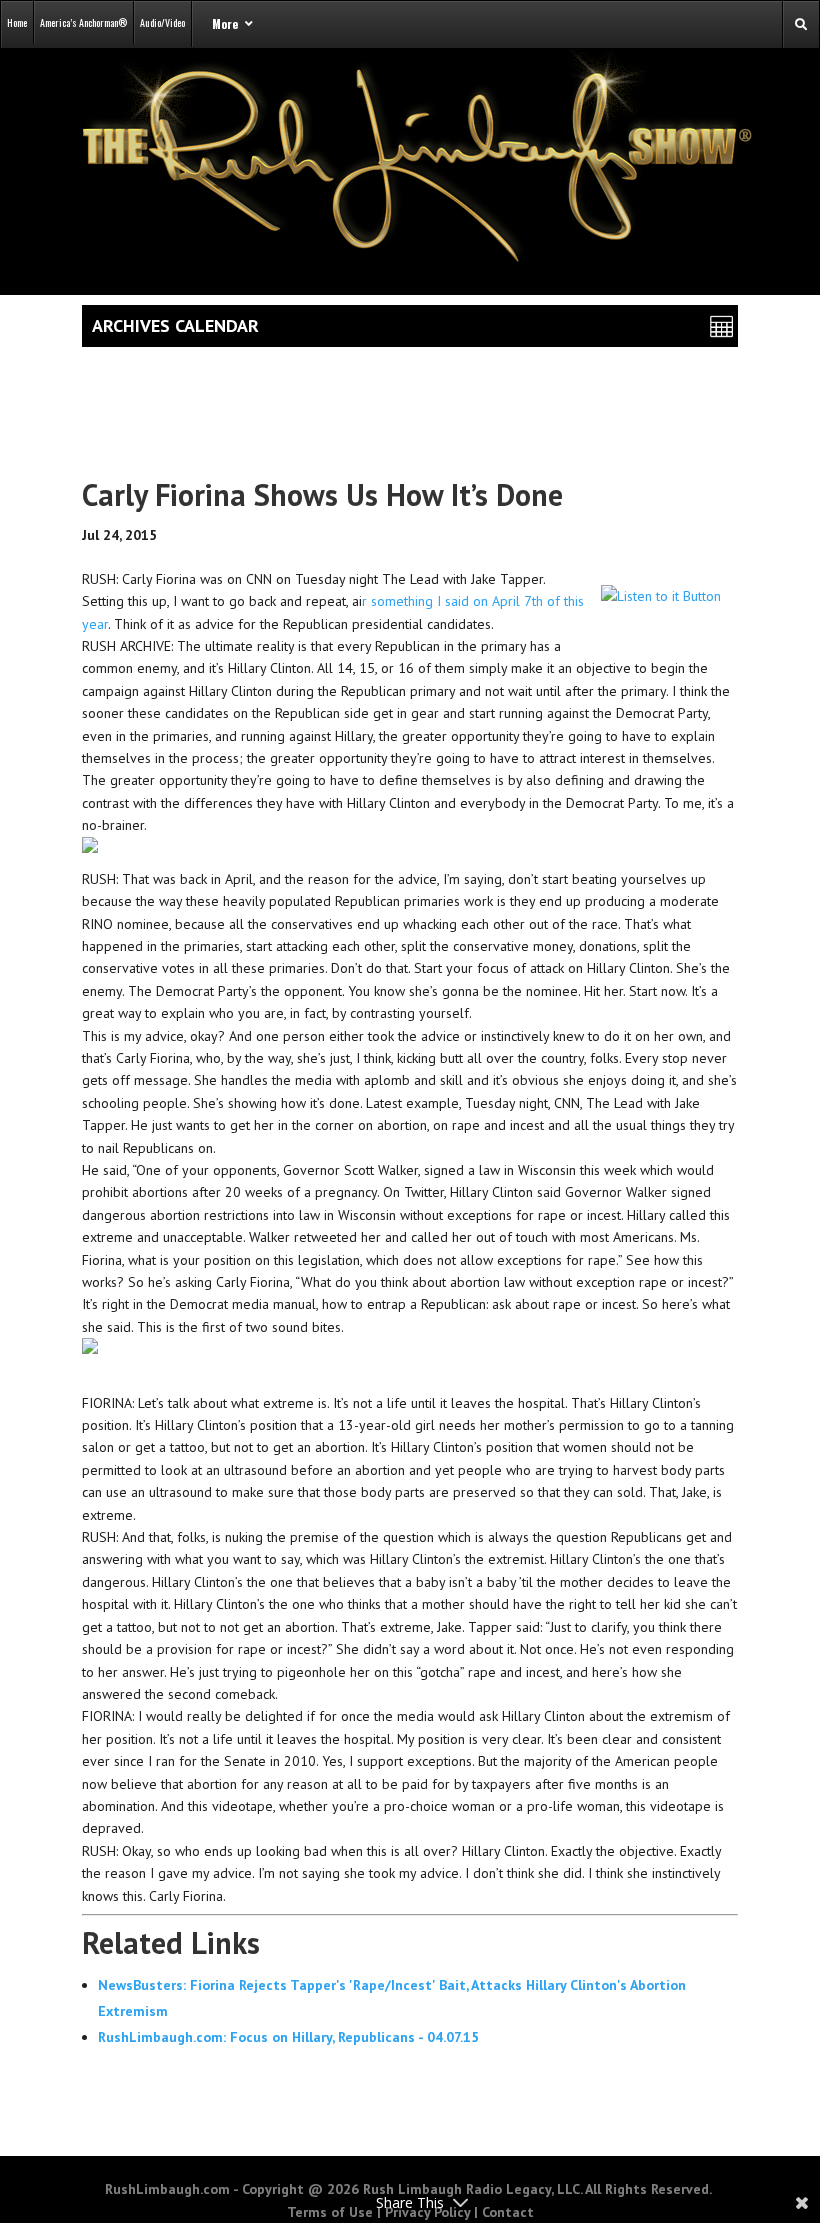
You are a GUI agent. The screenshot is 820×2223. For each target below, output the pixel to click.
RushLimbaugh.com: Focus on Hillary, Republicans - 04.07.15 (288, 2037)
